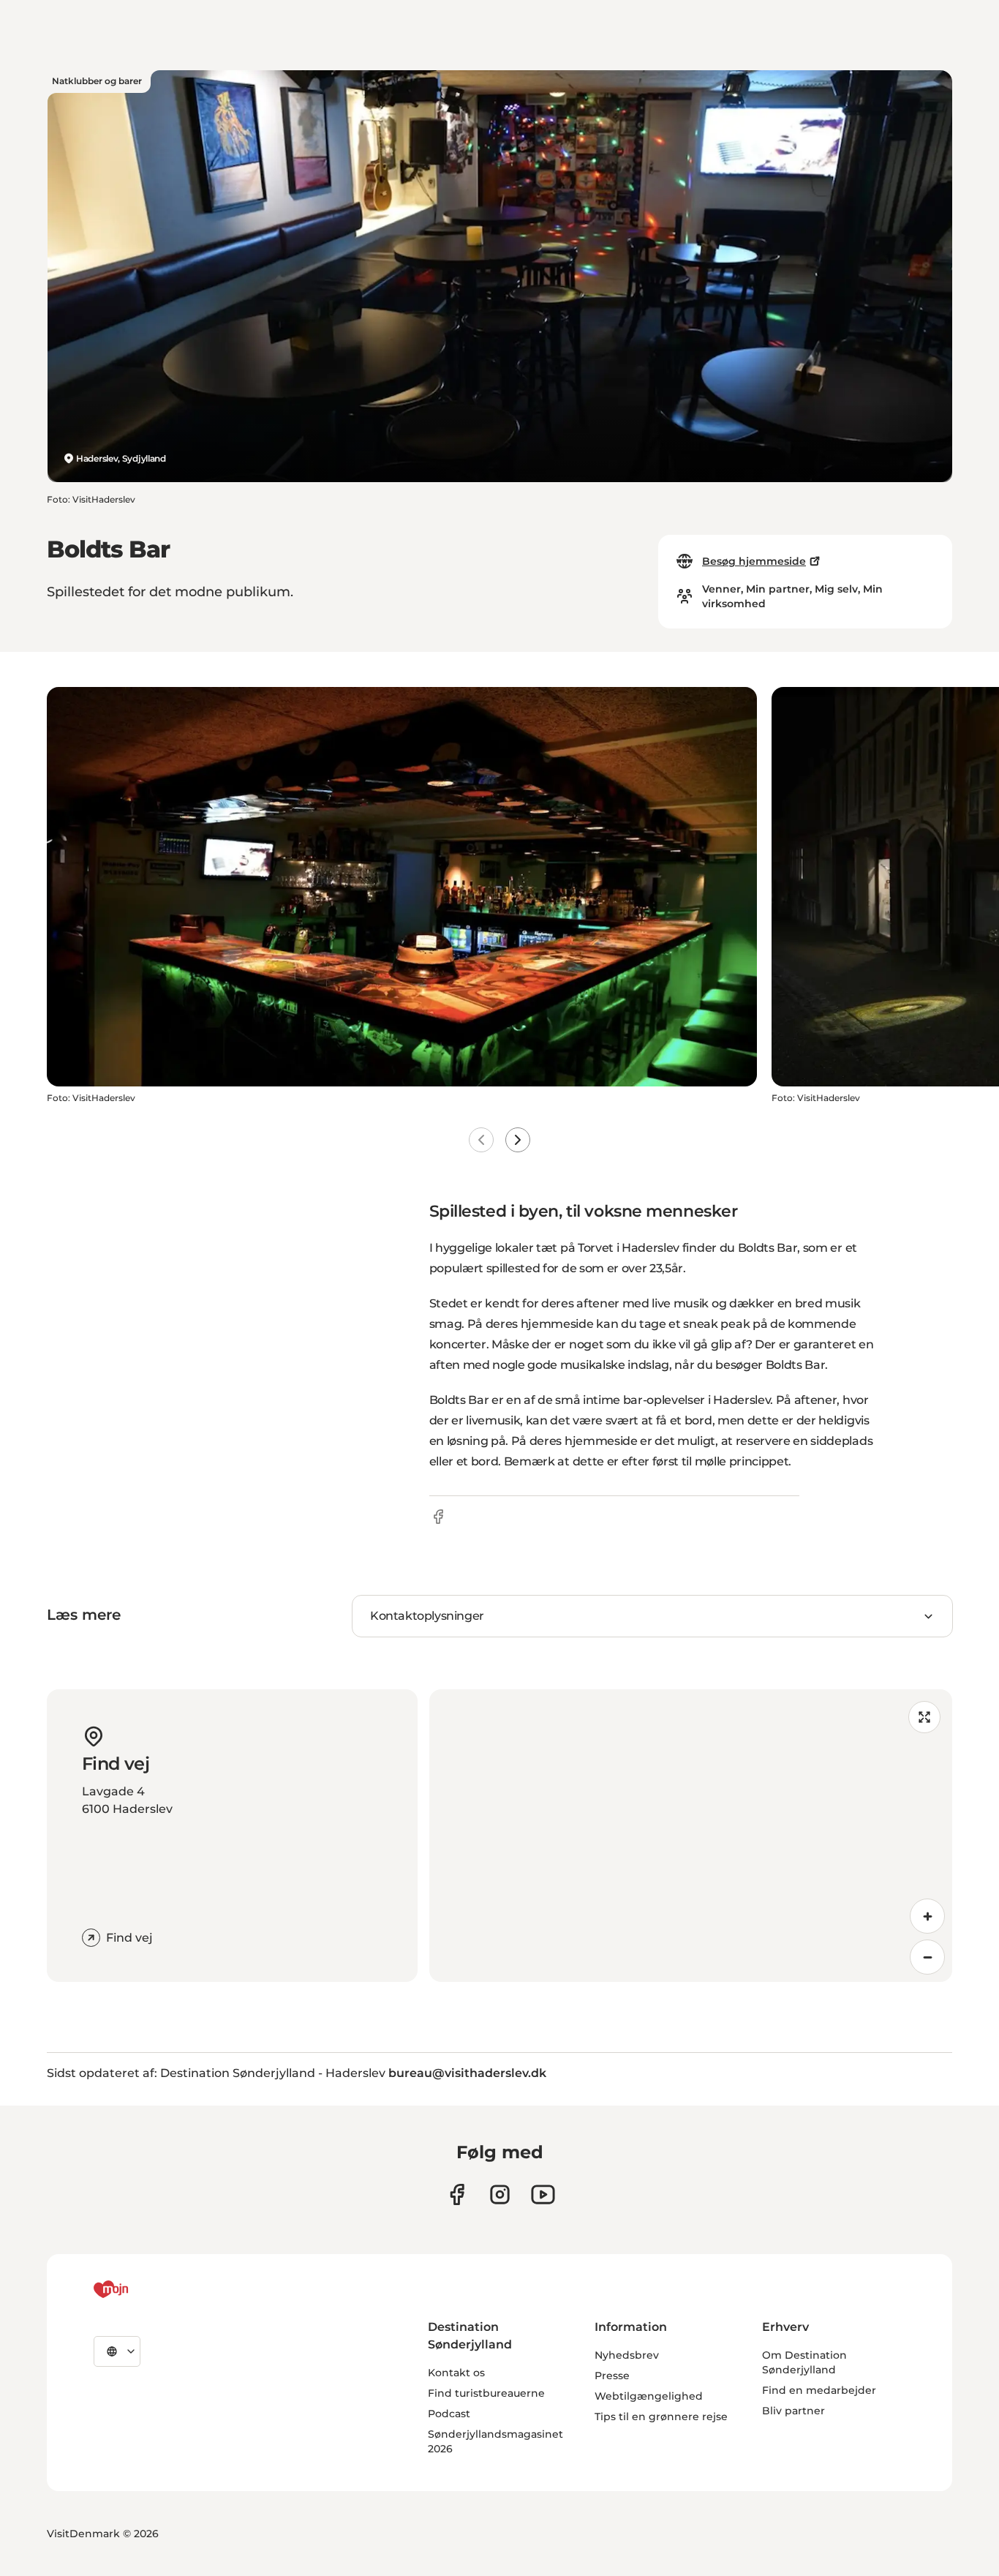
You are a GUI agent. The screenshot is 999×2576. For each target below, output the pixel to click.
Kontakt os (456, 2373)
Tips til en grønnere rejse (661, 2417)
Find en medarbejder (819, 2390)
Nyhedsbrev (627, 2355)
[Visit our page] (500, 2194)
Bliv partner (793, 2411)
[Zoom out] (927, 1957)
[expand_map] (924, 1717)
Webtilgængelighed (649, 2396)
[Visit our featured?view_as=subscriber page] (543, 2194)
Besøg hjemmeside (754, 561)
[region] (691, 1836)
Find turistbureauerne (486, 2393)
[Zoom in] (927, 1916)
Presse (612, 2376)
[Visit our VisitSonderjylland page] (457, 2194)
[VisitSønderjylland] (138, 2289)
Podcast (449, 2414)
